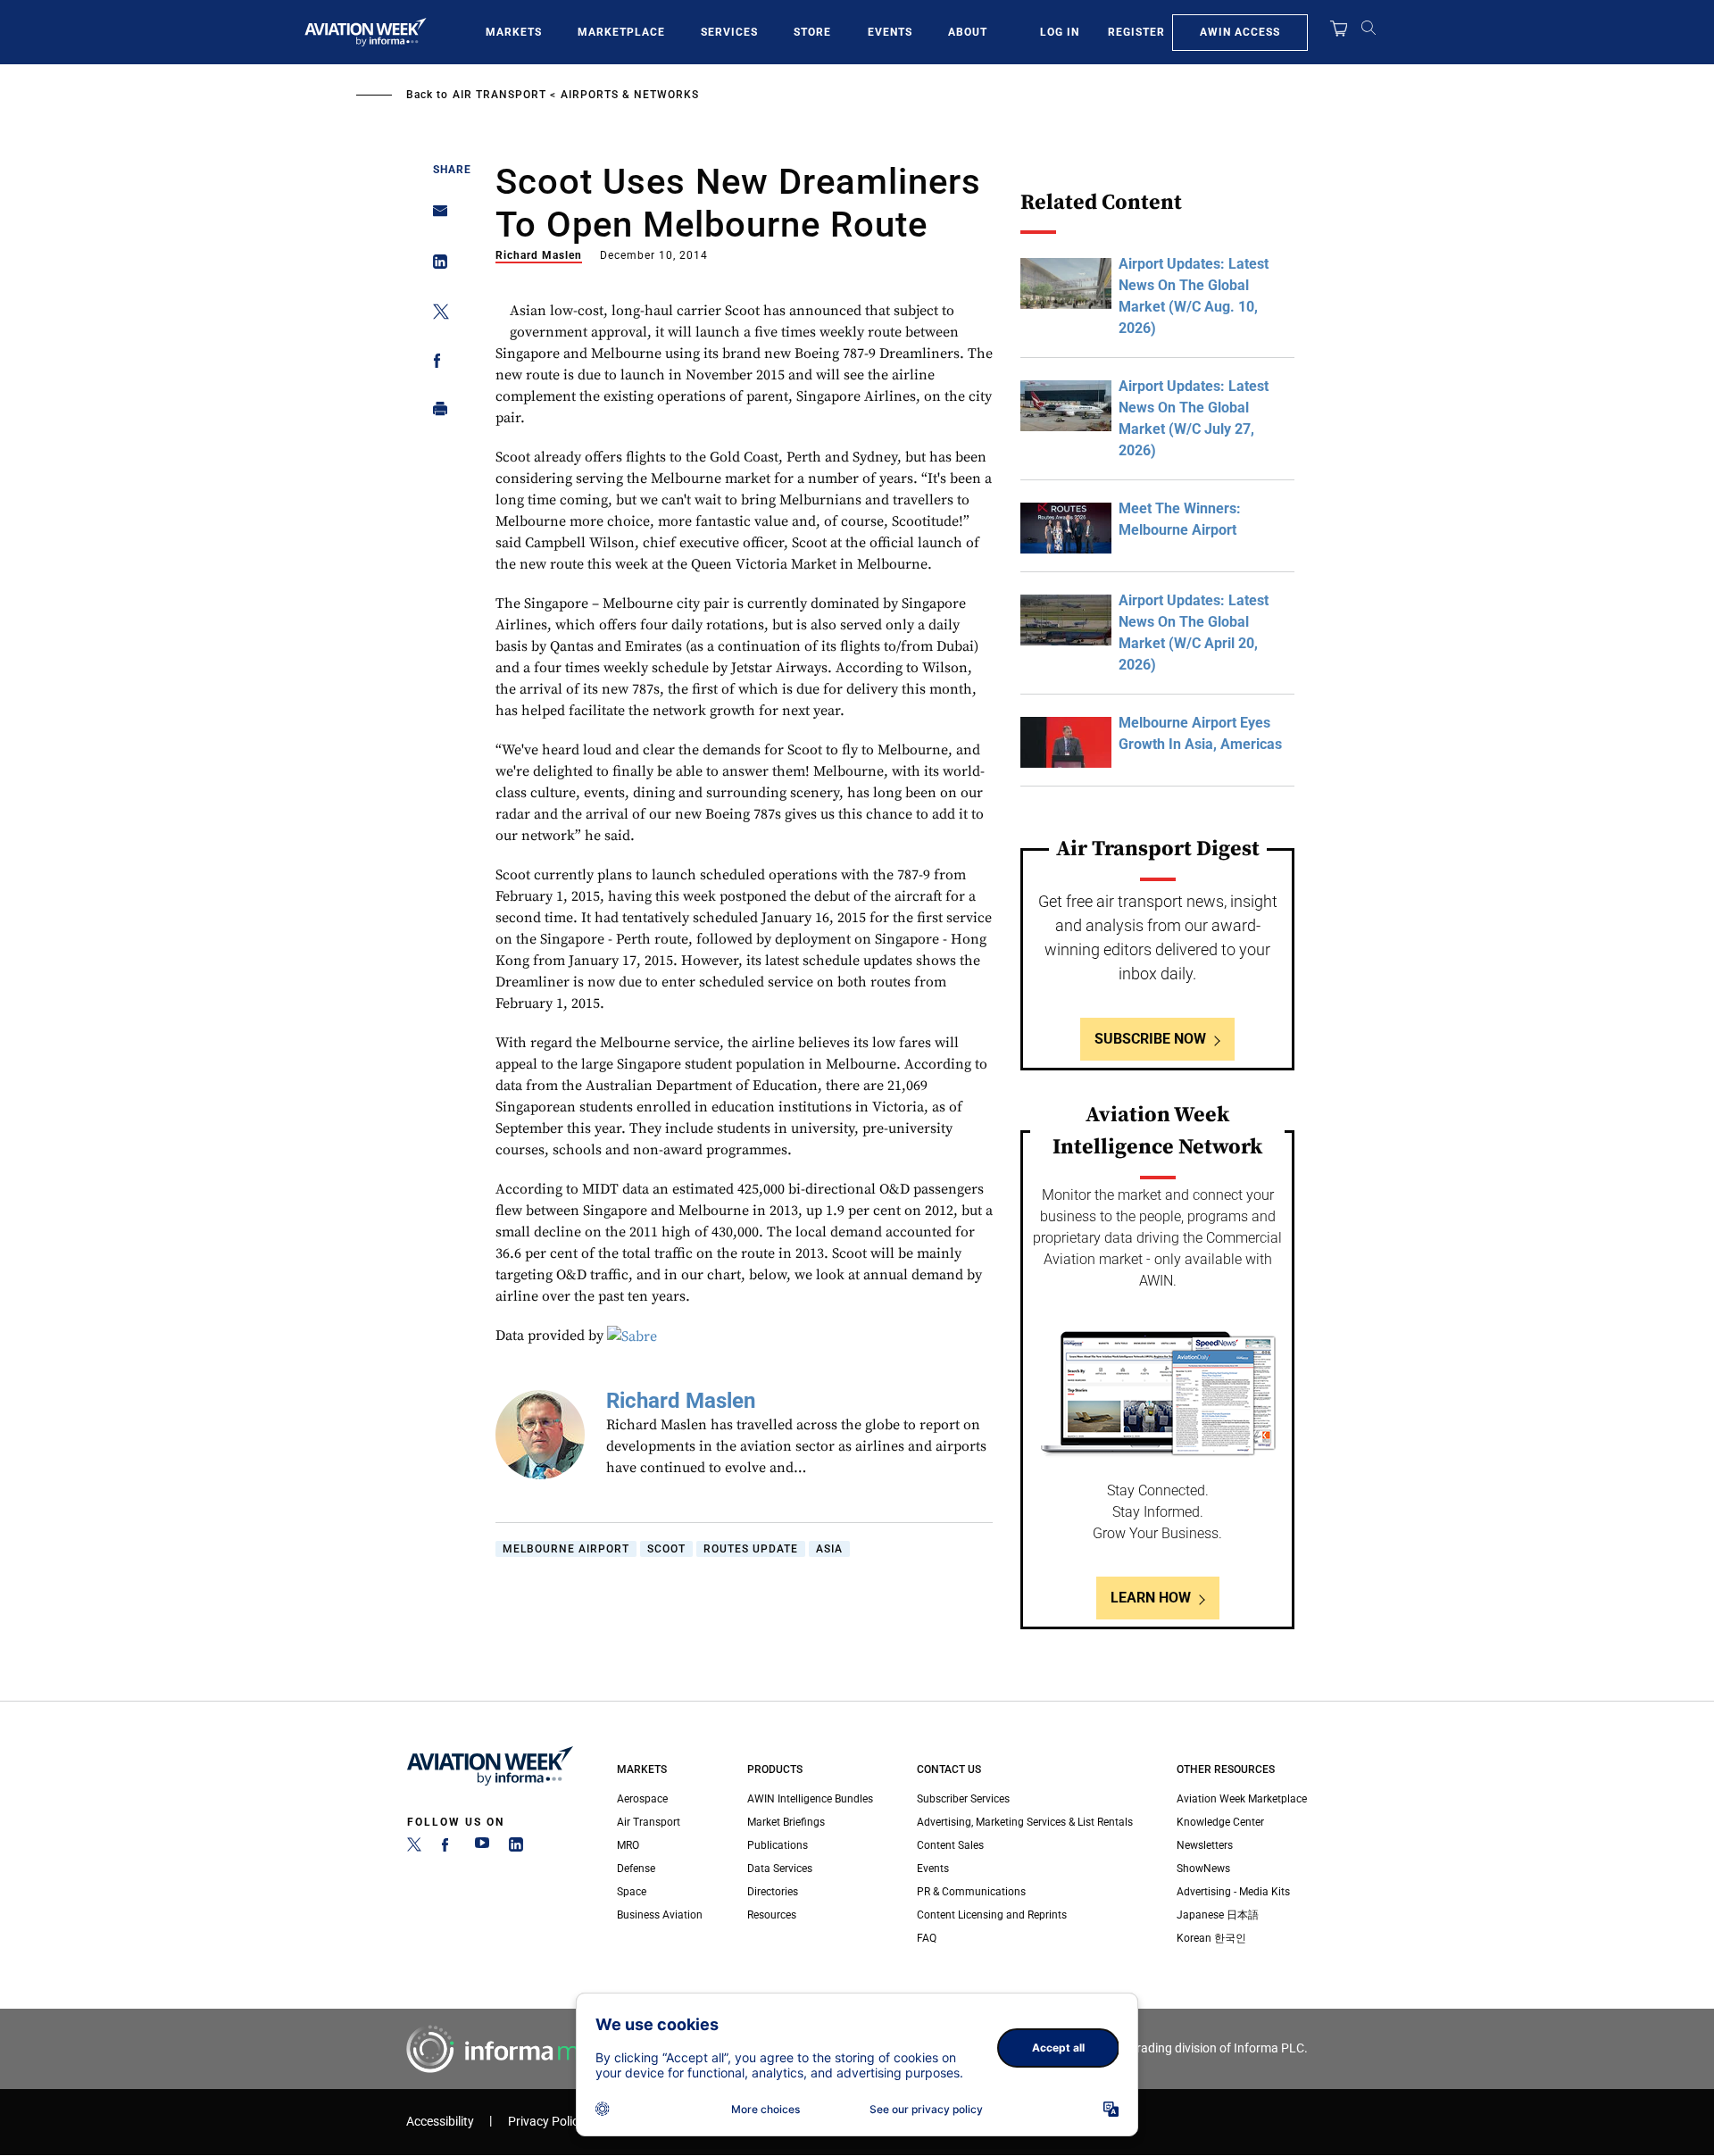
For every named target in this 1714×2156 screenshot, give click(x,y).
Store (812, 32)
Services (729, 32)
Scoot (666, 1549)
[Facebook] (448, 1848)
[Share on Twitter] (435, 315)
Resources (772, 1915)
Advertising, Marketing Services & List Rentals (1025, 1822)
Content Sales (950, 1845)
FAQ (927, 1938)
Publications (778, 1845)
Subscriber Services (963, 1799)
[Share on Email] (435, 216)
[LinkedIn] (516, 1848)
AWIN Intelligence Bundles (810, 1799)
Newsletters (1205, 1845)
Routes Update (751, 1549)
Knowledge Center (1220, 1822)
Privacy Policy (546, 2122)
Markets (514, 32)
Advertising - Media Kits (1233, 1892)
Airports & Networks (630, 95)
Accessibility (440, 2122)
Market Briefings (786, 1822)
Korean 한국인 (1211, 1938)
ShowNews (1203, 1869)
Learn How (1151, 1598)
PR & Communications (971, 1892)
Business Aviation (660, 1915)
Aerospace (642, 1799)
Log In (1060, 32)
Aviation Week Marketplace (1242, 1799)
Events (890, 32)
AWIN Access (1240, 32)
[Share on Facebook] (435, 364)
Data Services (780, 1869)
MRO (628, 1845)
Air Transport (499, 95)
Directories (773, 1892)
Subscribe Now (1150, 1039)
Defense (636, 1869)
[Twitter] (414, 1848)
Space (632, 1892)
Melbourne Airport (566, 1549)
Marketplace (621, 32)
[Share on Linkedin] (435, 266)
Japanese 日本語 (1218, 1915)
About (968, 32)
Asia (829, 1549)
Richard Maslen (539, 255)
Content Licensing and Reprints (992, 1915)
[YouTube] (482, 1848)
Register (1136, 32)
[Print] (435, 413)
